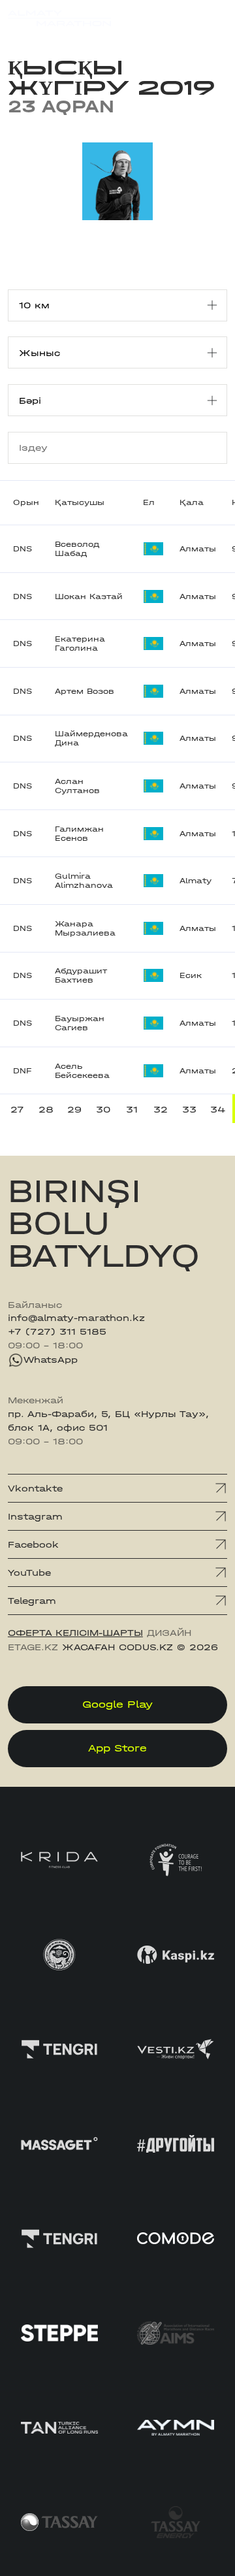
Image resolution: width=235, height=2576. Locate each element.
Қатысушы (80, 502)
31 (132, 1109)
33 (189, 1109)
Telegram (32, 1601)
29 (74, 1109)
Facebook (33, 1544)
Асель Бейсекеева (82, 1071)
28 (46, 1109)
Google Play (117, 1704)
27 (17, 1109)
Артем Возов (85, 691)
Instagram (35, 1516)
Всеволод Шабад (77, 549)
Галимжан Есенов (79, 834)
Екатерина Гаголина (80, 644)
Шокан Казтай (89, 596)
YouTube (29, 1573)
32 (161, 1109)
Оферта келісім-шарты (75, 1633)
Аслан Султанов (77, 786)
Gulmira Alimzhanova (84, 881)
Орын (26, 502)
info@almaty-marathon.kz (76, 1318)
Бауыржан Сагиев (80, 1023)
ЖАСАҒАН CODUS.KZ (117, 1647)
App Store (117, 1748)
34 (218, 1109)
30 (103, 1109)
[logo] (59, 18)
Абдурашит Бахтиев (81, 975)
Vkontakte (35, 1488)
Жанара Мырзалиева (85, 928)
